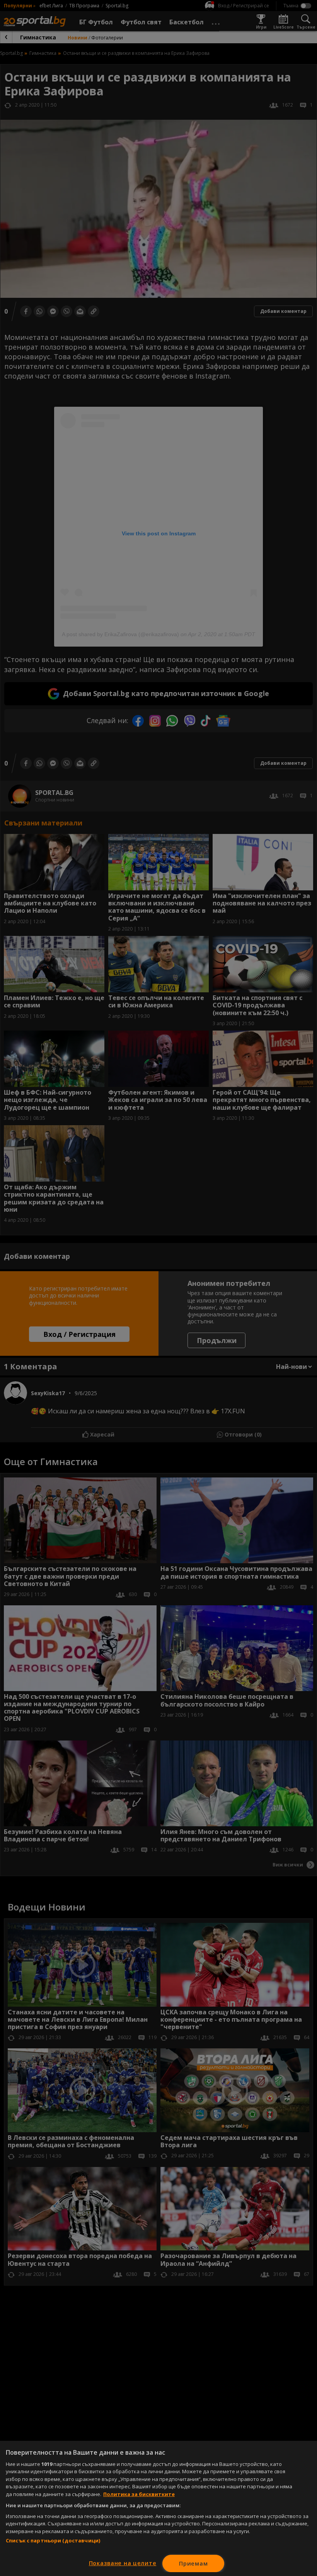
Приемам (193, 2563)
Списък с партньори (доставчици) (53, 2540)
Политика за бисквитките (139, 2494)
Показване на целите (123, 2563)
